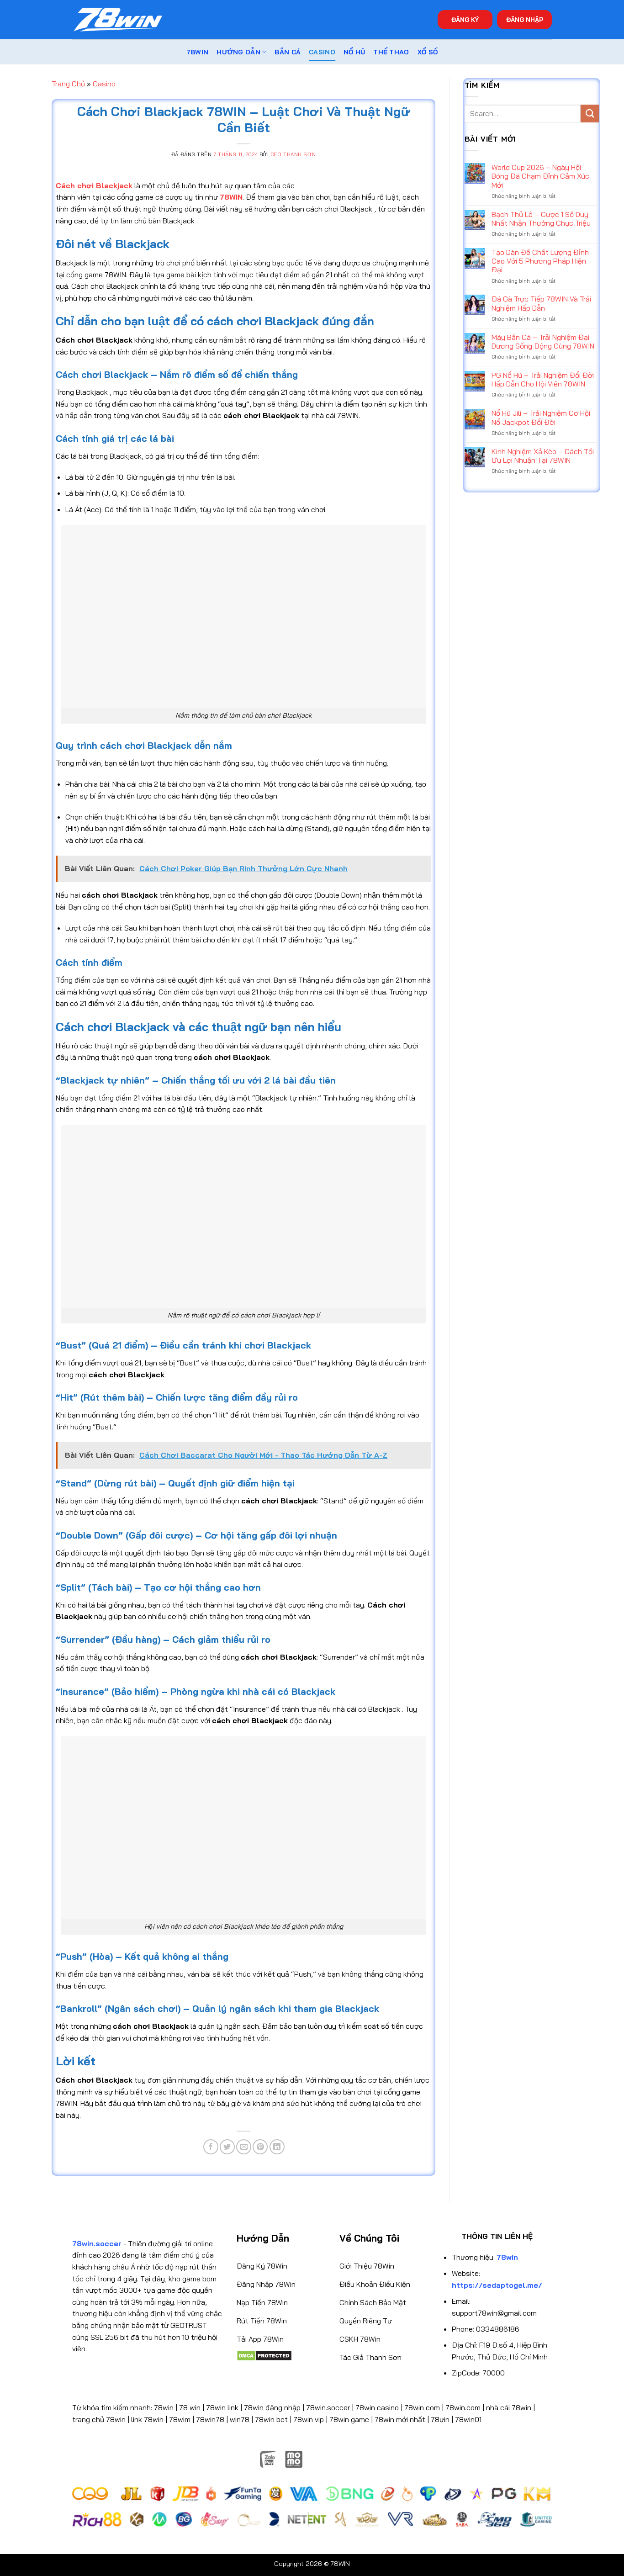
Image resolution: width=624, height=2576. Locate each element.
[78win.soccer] (118, 20)
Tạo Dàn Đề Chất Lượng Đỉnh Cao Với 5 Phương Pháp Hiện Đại (540, 261)
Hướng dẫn (238, 52)
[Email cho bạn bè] (244, 2147)
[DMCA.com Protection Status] (264, 2355)
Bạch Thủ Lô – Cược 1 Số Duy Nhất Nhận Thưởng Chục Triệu (541, 219)
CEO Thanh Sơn (293, 154)
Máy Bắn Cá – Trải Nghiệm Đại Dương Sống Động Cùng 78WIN (543, 342)
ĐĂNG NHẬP (525, 19)
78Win (197, 52)
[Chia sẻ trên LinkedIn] (277, 2147)
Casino (322, 52)
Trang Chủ (68, 84)
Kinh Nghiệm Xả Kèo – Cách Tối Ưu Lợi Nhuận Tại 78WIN (543, 456)
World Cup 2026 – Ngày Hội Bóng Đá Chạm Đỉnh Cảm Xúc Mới (540, 176)
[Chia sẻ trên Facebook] (211, 2147)
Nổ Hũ (354, 52)
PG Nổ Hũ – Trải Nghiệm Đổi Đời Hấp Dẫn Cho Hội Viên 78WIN (543, 380)
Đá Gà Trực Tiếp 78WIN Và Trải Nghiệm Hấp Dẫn (541, 303)
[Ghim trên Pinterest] (260, 2147)
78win (164, 2407)
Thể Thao (391, 52)
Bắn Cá (288, 52)
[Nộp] (590, 114)
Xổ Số (428, 52)
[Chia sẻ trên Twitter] (227, 2147)
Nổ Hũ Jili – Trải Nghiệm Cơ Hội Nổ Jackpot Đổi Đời (541, 418)
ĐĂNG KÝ (465, 19)
